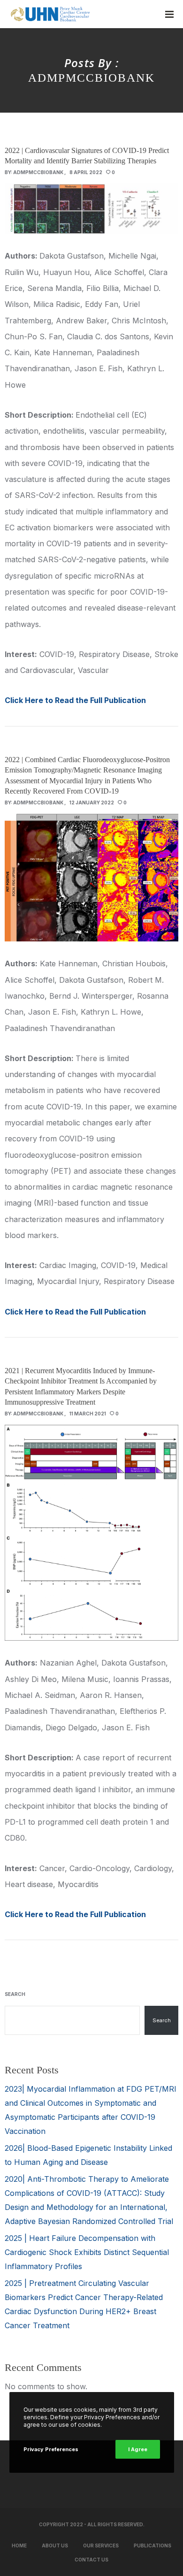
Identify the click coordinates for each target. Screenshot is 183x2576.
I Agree (138, 2449)
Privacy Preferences (51, 2449)
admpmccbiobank (38, 172)
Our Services (101, 2545)
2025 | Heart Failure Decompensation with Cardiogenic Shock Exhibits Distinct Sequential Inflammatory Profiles (87, 2252)
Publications (152, 2545)
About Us (55, 2545)
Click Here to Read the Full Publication (75, 700)
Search (15, 1994)
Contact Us (91, 2560)
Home (19, 2545)
